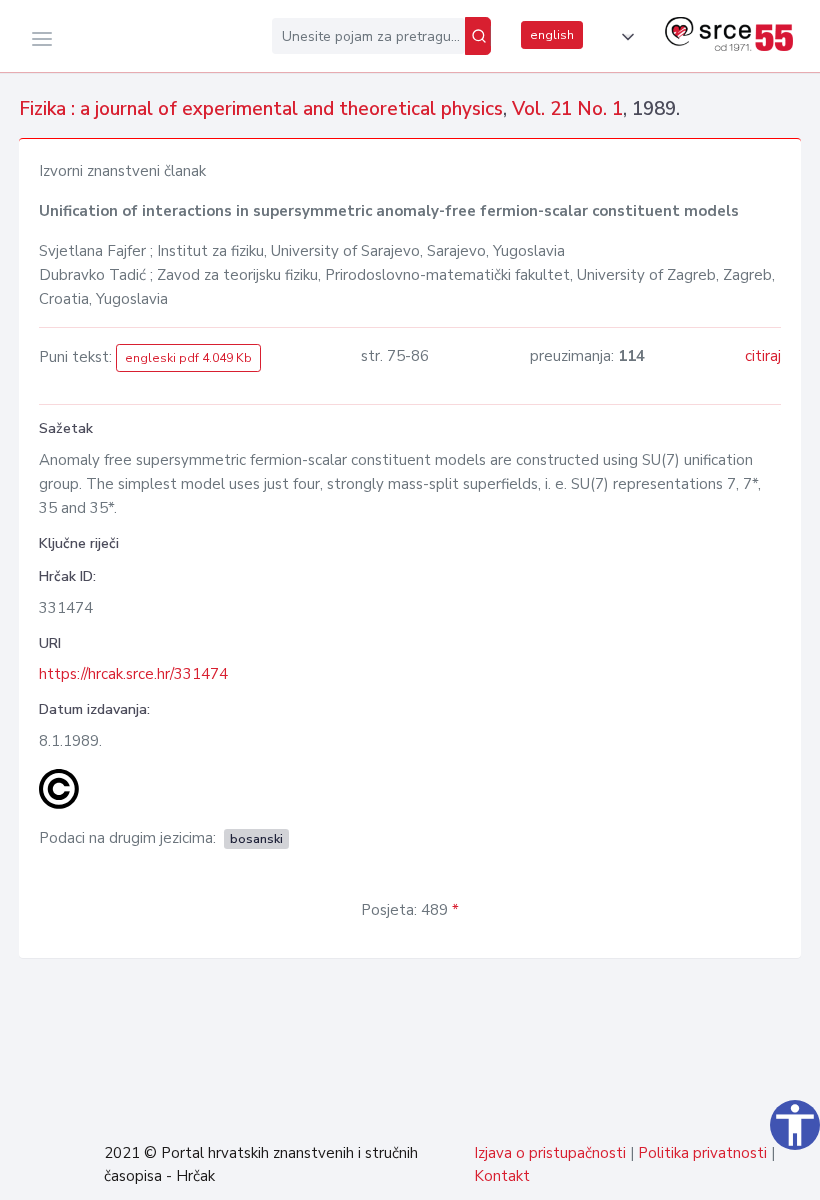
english (552, 35)
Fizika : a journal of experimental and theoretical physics (261, 109)
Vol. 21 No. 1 (567, 109)
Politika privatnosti (702, 1153)
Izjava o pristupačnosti (550, 1153)
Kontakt (502, 1176)
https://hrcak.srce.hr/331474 (133, 674)
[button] (624, 37)
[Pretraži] (478, 36)
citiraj (763, 356)
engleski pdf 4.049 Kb (188, 358)
